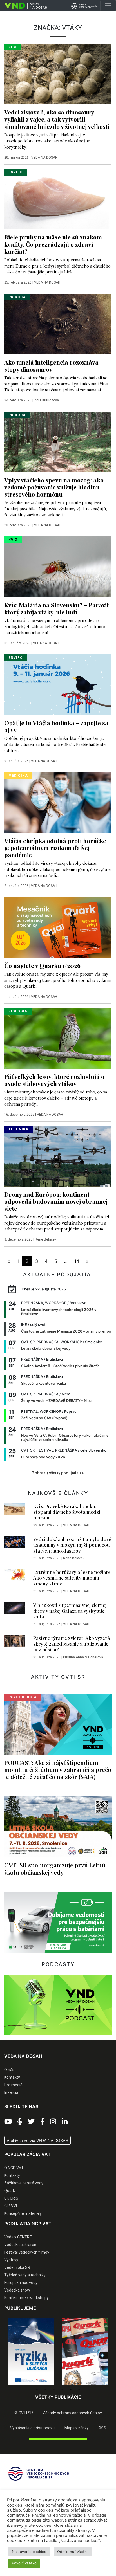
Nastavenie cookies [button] (29, 2552)
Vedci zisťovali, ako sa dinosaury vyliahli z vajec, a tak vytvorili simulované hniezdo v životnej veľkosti (57, 119)
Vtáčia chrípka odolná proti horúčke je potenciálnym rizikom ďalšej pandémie (55, 848)
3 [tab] (54, 2389)
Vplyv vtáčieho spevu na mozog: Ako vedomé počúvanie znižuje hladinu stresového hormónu (54, 487)
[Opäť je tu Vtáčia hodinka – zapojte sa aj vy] (58, 684)
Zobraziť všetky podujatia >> (58, 1473)
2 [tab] (45, 2389)
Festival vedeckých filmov (27, 2252)
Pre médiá (13, 2085)
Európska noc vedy (21, 2283)
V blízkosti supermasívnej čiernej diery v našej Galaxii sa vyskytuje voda (70, 1611)
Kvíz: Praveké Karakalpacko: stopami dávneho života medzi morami (67, 1512)
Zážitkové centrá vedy (24, 2183)
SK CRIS (11, 2198)
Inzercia (11, 2092)
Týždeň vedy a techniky (25, 2275)
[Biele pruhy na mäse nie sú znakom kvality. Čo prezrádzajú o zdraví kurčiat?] (58, 199)
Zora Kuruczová (46, 400)
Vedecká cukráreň (20, 2245)
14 (77, 1261)
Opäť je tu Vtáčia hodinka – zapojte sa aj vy (56, 726)
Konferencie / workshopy (26, 2298)
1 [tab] (37, 2389)
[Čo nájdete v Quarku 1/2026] (58, 927)
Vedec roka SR (17, 2267)
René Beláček (46, 1239)
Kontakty (12, 2077)
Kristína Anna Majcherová (83, 1657)
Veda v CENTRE (18, 2237)
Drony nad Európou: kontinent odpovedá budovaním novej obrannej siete (56, 1201)
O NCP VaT (14, 2168)
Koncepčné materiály (23, 2213)
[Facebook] (42, 2122)
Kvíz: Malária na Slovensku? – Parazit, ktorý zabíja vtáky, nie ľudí (57, 608)
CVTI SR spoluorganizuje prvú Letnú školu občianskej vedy (55, 1868)
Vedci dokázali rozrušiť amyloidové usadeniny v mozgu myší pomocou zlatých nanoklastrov (72, 1545)
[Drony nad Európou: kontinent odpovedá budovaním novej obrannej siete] (58, 1156)
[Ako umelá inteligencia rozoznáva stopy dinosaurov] (58, 324)
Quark (10, 2191)
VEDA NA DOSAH (44, 158)
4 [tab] (62, 2389)
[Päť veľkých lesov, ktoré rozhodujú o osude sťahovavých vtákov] (58, 1038)
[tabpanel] (31, 2352)
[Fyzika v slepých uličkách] (31, 2352)
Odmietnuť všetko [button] (73, 2552)
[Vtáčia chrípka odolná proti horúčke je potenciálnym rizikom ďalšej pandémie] (58, 802)
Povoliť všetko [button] (24, 2563)
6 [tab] (79, 2389)
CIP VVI (11, 2206)
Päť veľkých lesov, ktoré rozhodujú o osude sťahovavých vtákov (54, 1080)
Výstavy (11, 2260)
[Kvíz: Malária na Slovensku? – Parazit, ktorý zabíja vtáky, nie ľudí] (58, 566)
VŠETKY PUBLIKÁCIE (58, 2397)
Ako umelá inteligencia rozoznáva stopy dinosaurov (51, 366)
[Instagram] (53, 2122)
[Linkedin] (65, 2122)
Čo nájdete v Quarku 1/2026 (42, 965)
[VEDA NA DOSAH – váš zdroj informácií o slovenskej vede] (24, 6)
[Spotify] (20, 2122)
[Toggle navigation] (108, 6)
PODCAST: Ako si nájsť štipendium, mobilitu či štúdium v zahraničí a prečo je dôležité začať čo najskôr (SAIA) (58, 1769)
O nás (9, 2070)
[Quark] (85, 2352)
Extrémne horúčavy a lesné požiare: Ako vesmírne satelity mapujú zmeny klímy (72, 1578)
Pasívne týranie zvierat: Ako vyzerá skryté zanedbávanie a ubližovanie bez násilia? (72, 1644)
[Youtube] (8, 2122)
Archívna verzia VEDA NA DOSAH (37, 2140)
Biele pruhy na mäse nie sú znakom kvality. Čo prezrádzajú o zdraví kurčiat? (53, 244)
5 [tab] (71, 2389)
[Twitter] (31, 2122)
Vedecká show (17, 2290)
